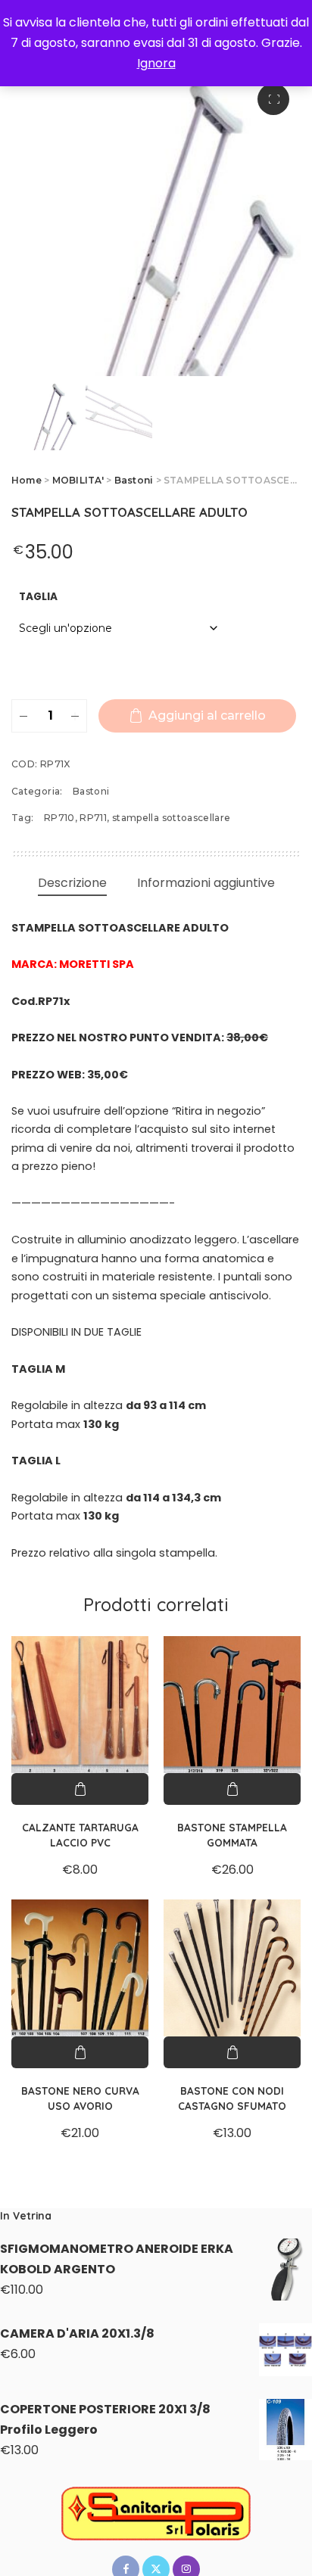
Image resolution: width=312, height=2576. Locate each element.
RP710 (59, 818)
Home (27, 480)
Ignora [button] (156, 63)
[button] (273, 99)
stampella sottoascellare (172, 818)
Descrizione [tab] (72, 883)
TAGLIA (38, 597)
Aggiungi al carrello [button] (80, 1789)
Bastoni (134, 480)
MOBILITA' (78, 480)
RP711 (93, 818)
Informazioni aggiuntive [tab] (206, 883)
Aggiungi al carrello (207, 716)
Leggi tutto (232, 2052)
